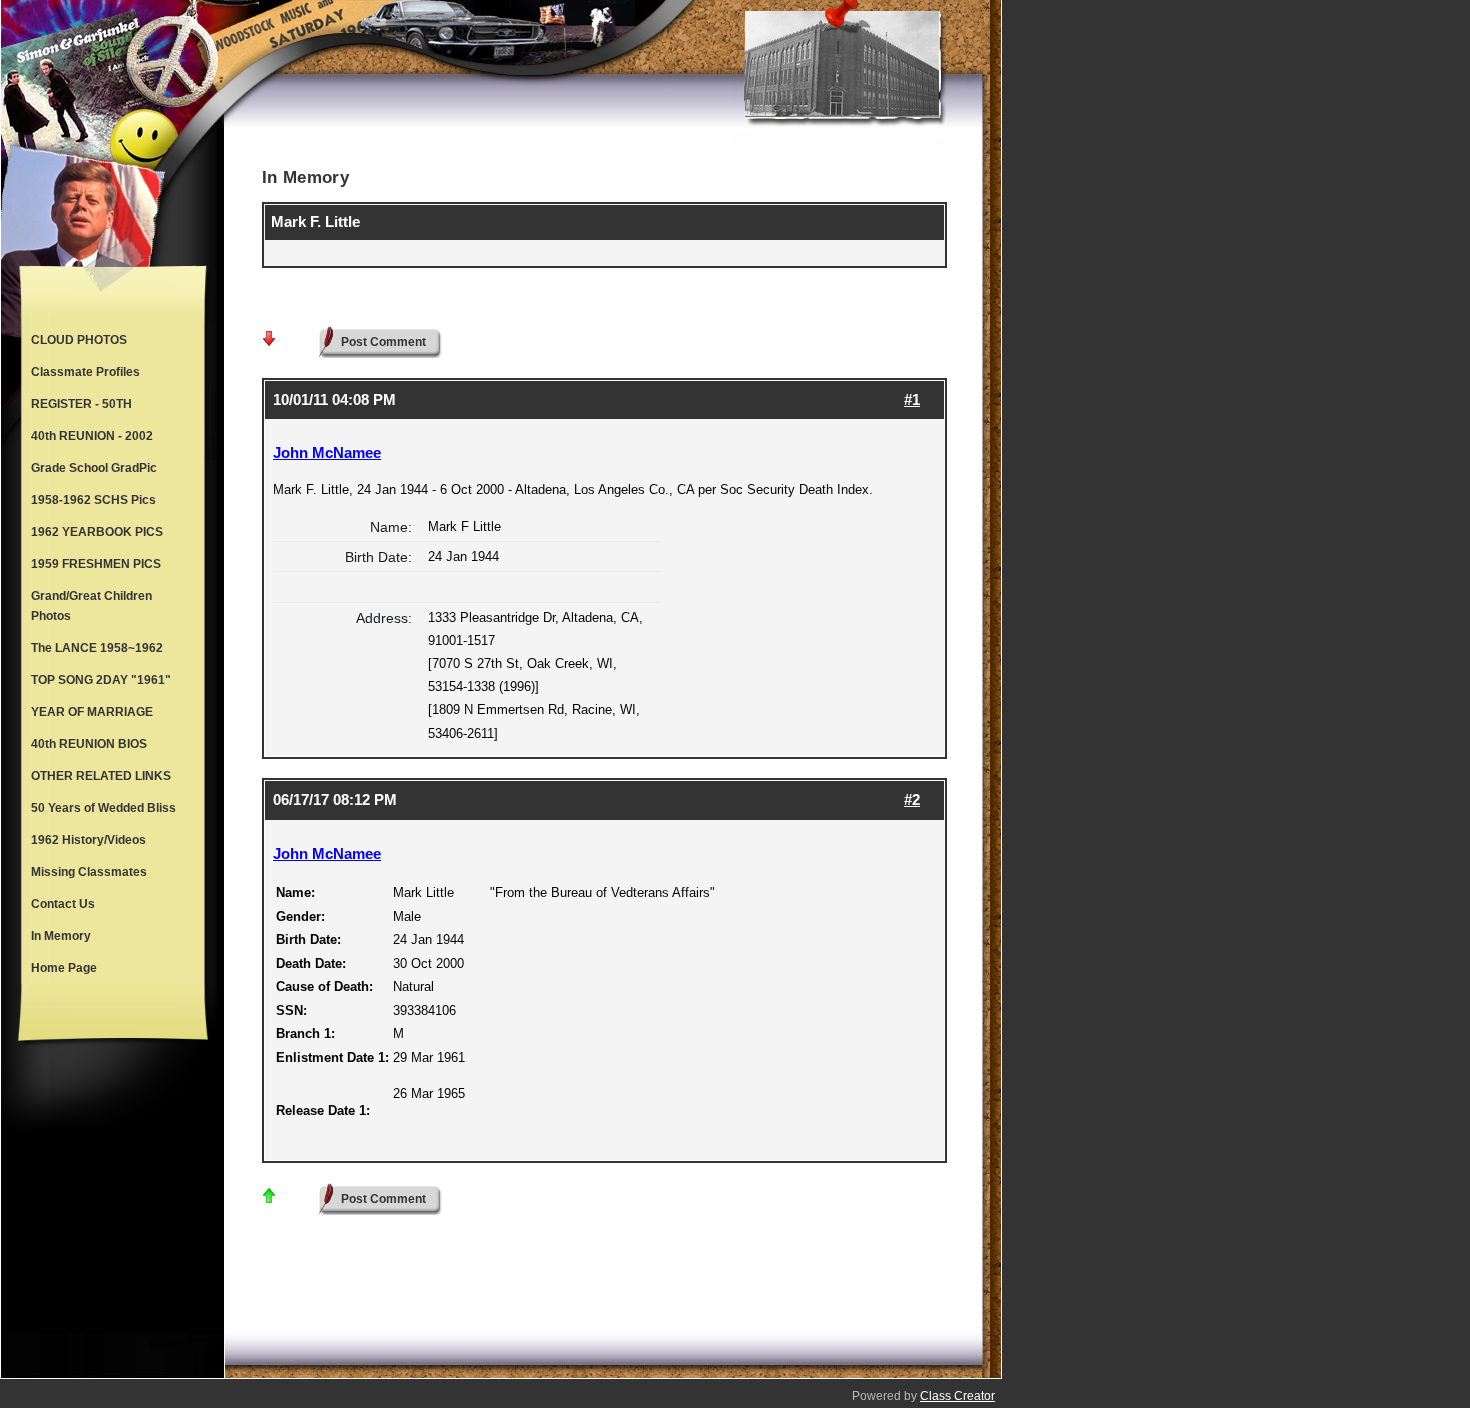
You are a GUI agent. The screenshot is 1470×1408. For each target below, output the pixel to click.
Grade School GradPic (94, 468)
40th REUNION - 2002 (92, 436)
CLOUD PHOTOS (79, 340)
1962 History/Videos (88, 840)
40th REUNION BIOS (89, 744)
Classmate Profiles (85, 372)
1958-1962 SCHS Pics (93, 500)
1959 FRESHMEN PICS (96, 564)
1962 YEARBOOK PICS (97, 532)
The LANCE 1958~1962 (97, 648)
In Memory (61, 936)
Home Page (64, 968)
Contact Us (63, 904)
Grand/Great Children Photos (91, 606)
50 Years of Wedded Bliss (103, 808)
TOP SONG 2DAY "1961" (101, 680)
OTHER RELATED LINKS (101, 776)
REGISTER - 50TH (81, 404)
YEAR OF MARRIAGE (92, 712)
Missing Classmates (89, 872)
